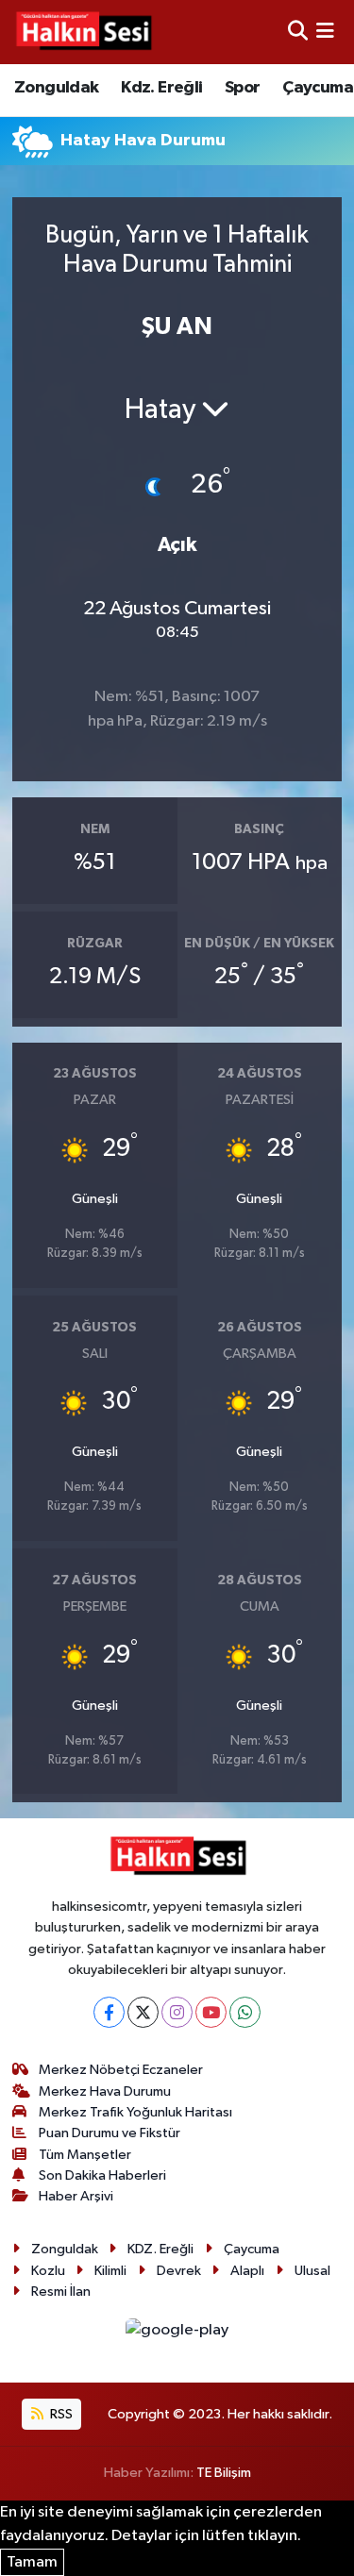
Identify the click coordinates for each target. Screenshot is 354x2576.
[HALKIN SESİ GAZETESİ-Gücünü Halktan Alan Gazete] (83, 32)
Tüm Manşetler (85, 2155)
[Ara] (298, 32)
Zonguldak (57, 88)
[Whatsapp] (245, 2012)
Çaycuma (318, 88)
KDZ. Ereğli (160, 2249)
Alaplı (247, 2271)
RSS (60, 2414)
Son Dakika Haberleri (102, 2175)
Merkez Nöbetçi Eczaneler (121, 2070)
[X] (143, 2012)
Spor (243, 88)
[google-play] (177, 2334)
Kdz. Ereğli (161, 88)
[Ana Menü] (325, 32)
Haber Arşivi (76, 2196)
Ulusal (312, 2271)
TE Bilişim (224, 2473)
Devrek (179, 2271)
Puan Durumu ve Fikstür (110, 2133)
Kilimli (110, 2271)
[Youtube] (211, 2012)
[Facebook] (109, 2012)
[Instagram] (177, 2012)
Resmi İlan (61, 2292)
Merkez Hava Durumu (105, 2091)
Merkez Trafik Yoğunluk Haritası (135, 2112)
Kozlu (48, 2271)
